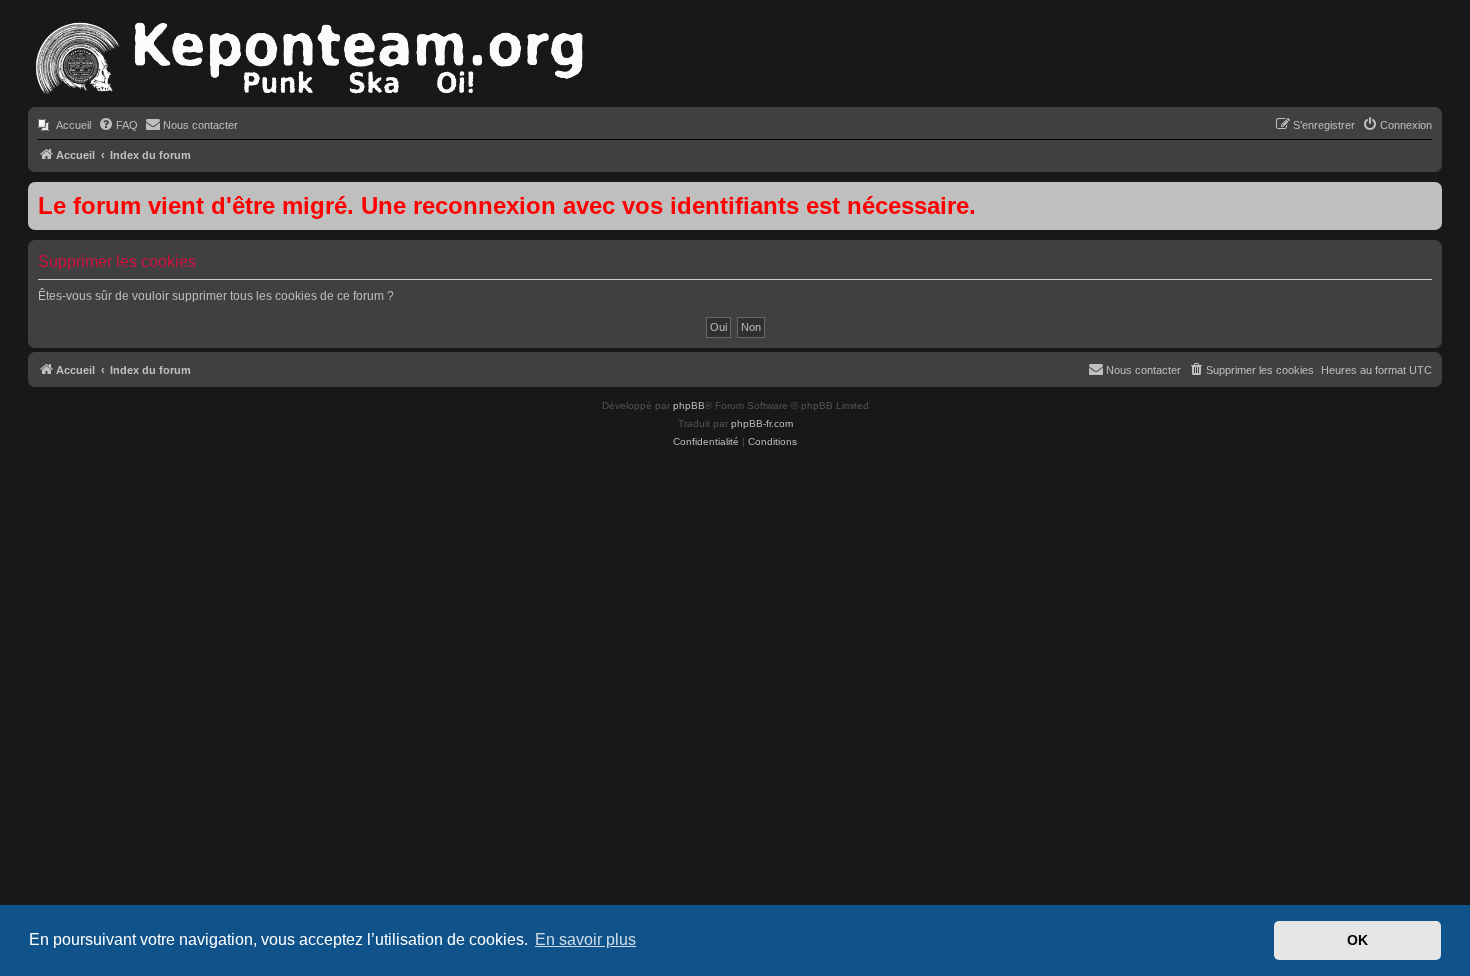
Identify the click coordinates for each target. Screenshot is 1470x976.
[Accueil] (308, 59)
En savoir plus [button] (585, 939)
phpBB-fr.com (762, 423)
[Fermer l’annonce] (1426, 198)
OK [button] (1357, 940)
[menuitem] (64, 125)
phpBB (689, 405)
